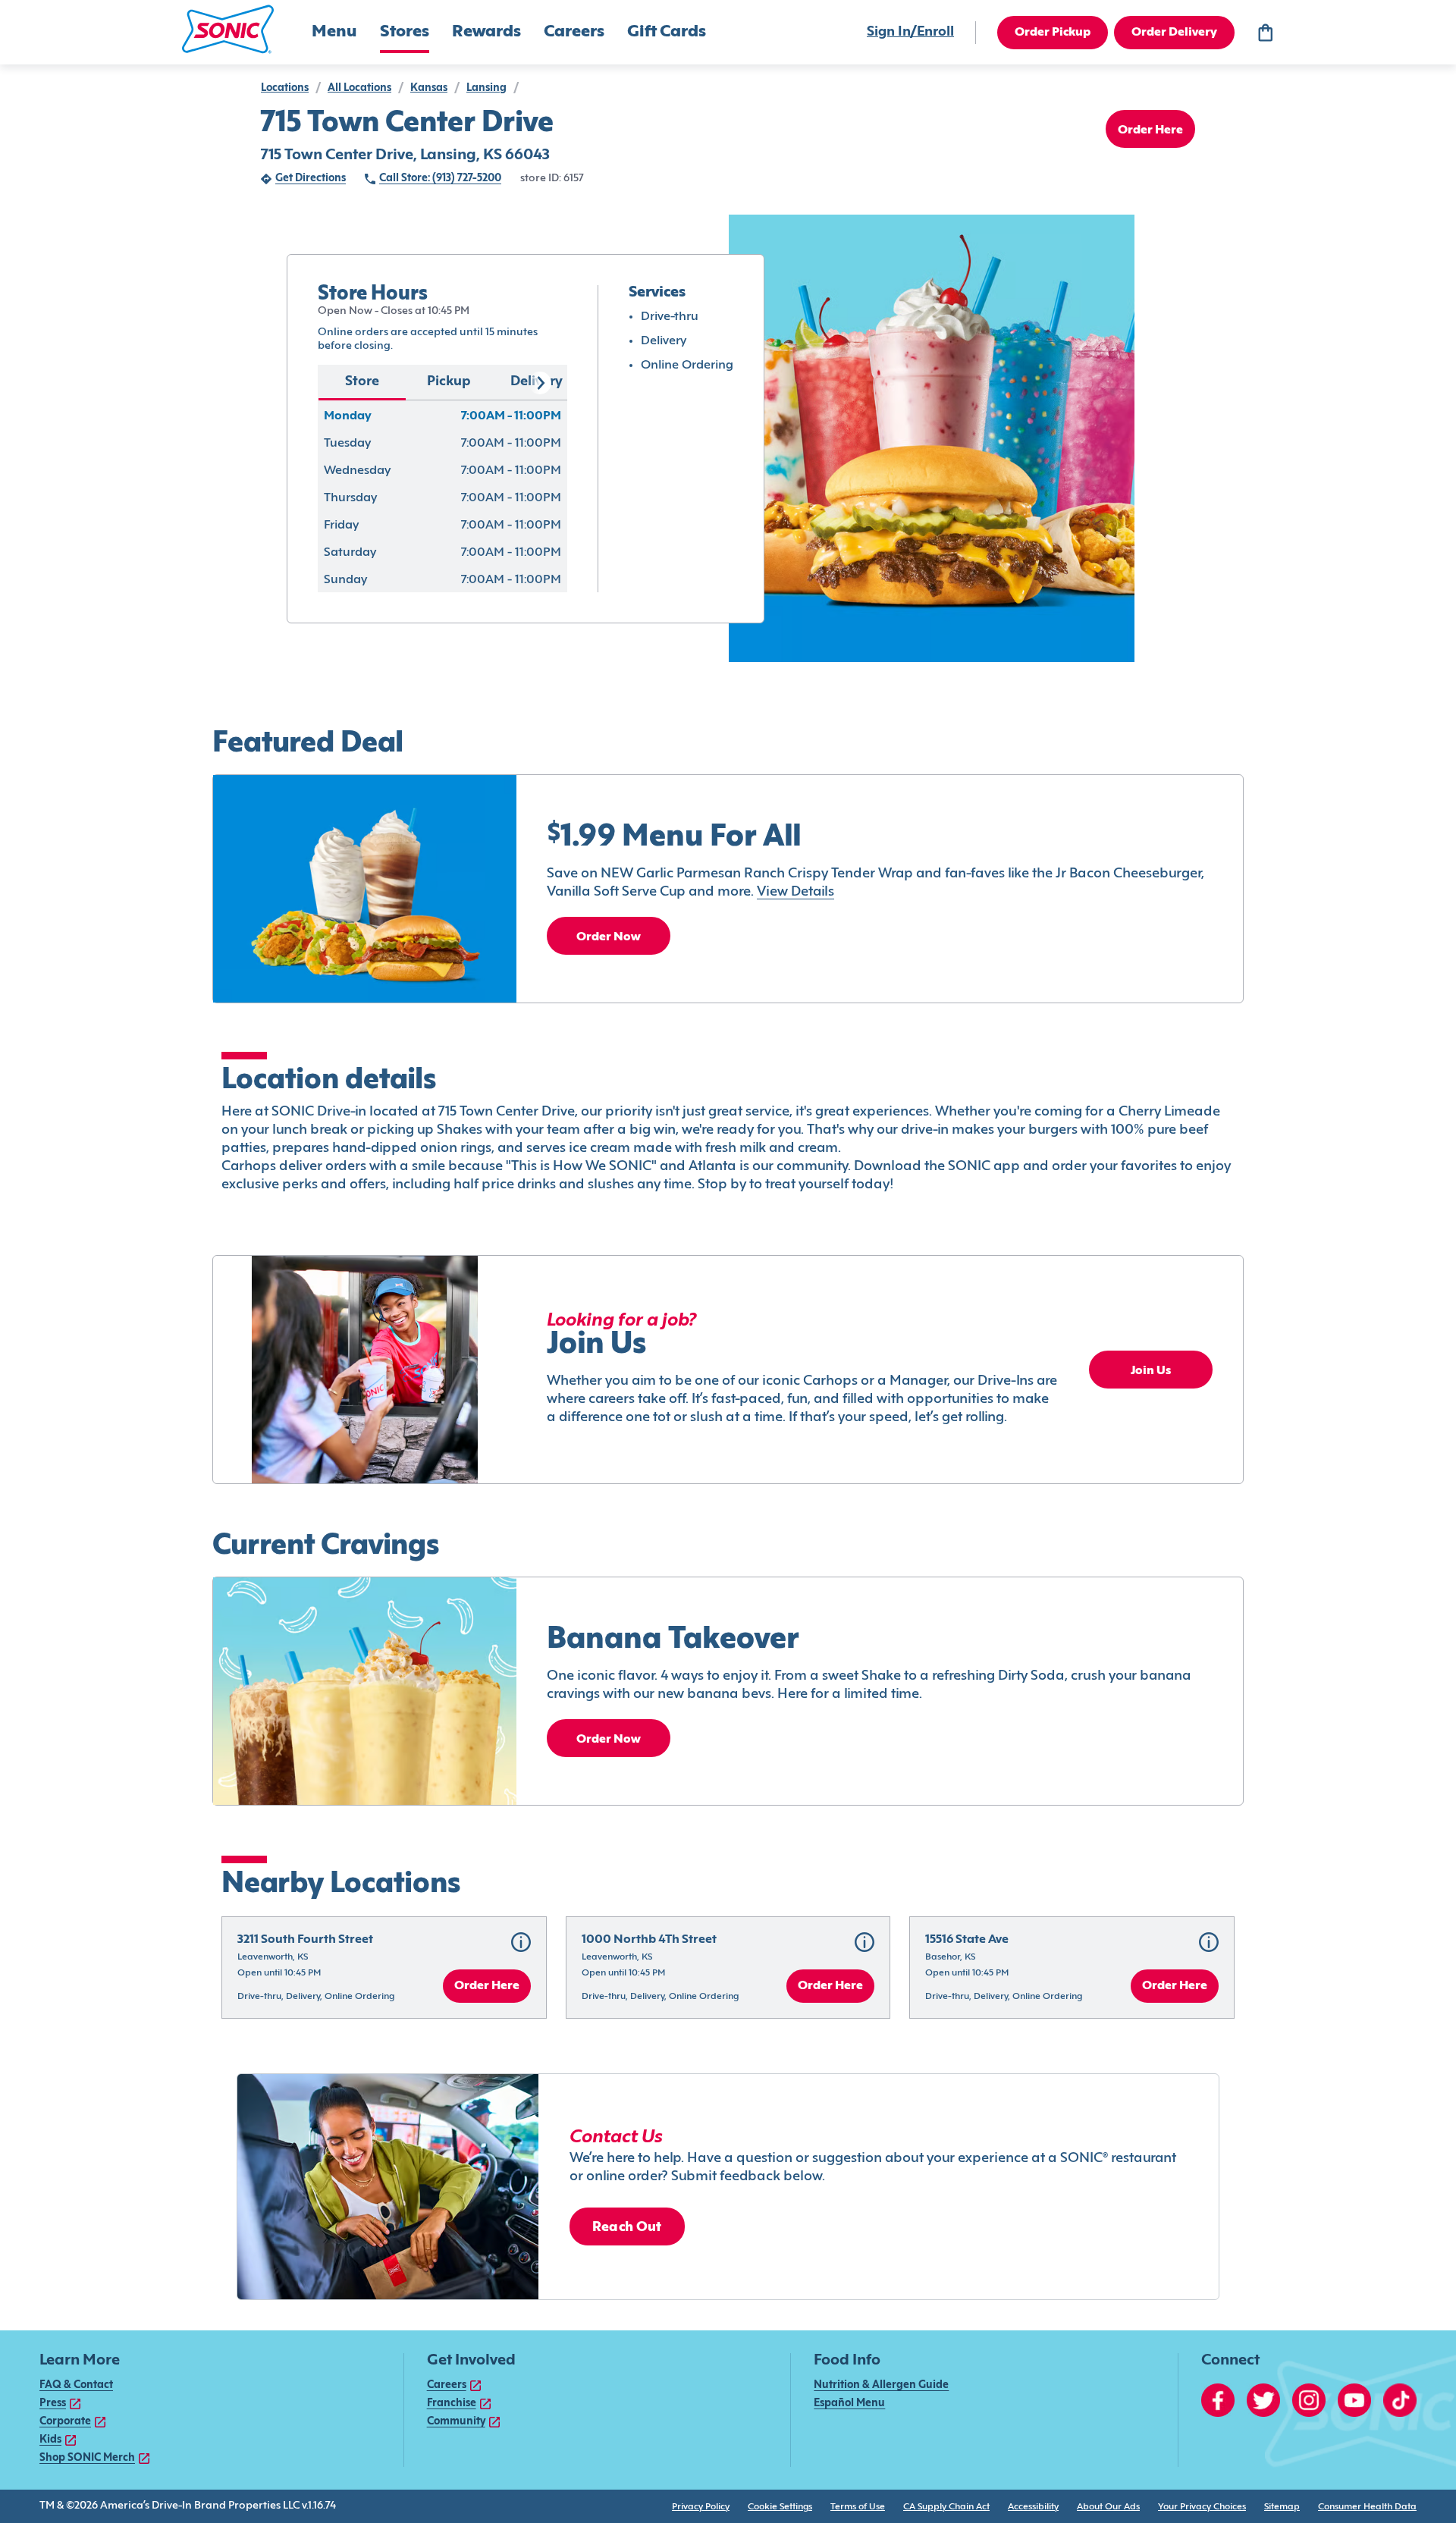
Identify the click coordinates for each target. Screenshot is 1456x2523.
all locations (359, 88)
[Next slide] (540, 383)
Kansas (429, 88)
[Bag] (1265, 33)
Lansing (486, 88)
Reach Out (627, 2228)
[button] (228, 29)
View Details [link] (795, 892)
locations (285, 88)
